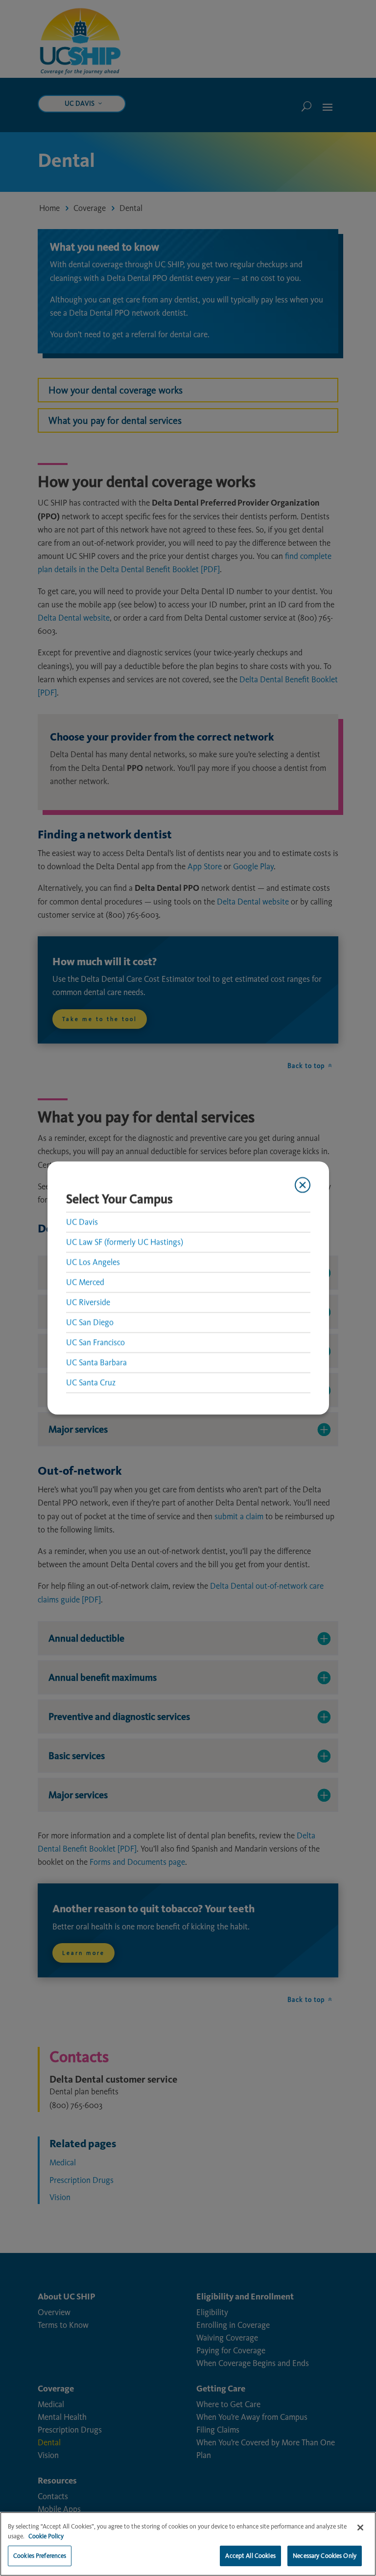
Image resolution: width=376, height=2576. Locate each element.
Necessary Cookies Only (325, 2556)
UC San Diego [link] (90, 1322)
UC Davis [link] (82, 1222)
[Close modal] (302, 1185)
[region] (188, 2544)
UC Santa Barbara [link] (96, 1362)
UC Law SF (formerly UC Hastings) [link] (125, 1242)
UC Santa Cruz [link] (91, 1382)
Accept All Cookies (250, 2556)
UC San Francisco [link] (95, 1342)
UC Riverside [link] (88, 1302)
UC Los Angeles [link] (93, 1262)
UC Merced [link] (85, 1282)
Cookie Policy (46, 2536)
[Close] (360, 2528)
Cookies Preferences (40, 2556)
